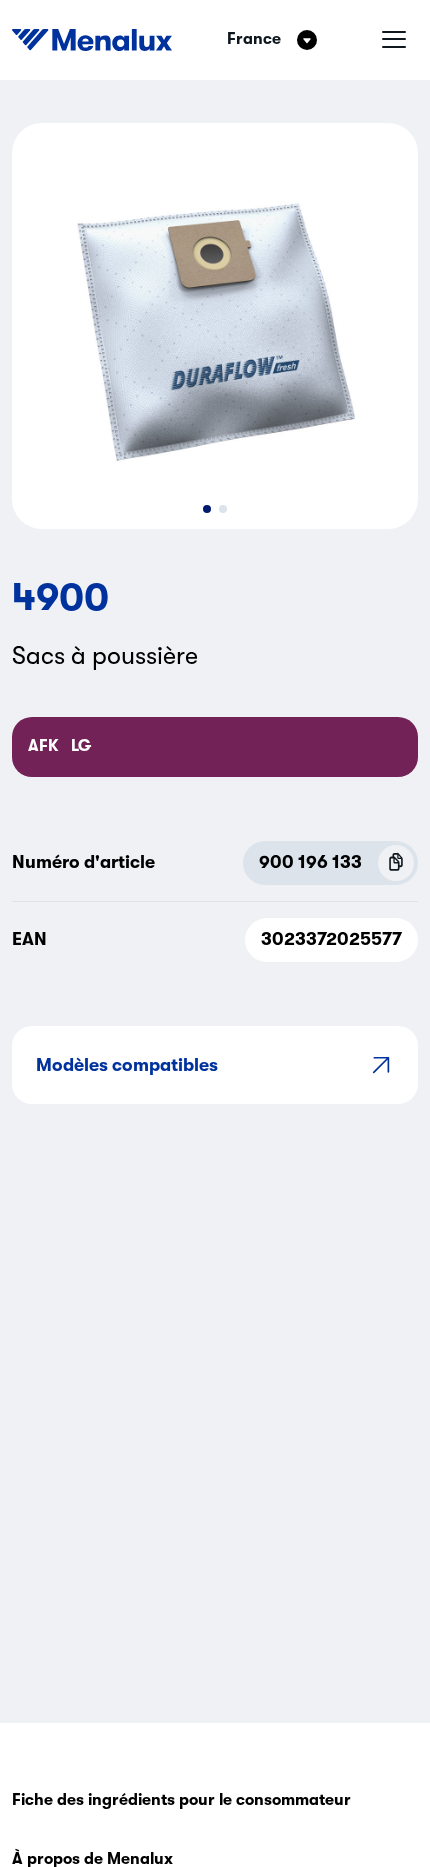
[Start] (92, 40)
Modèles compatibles (127, 1065)
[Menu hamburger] (394, 40)
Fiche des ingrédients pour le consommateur (181, 1800)
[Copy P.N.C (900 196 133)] (396, 863)
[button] (207, 509)
